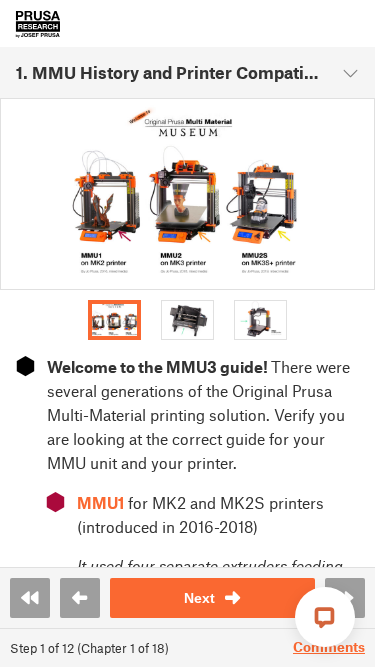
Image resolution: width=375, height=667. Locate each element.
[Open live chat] (325, 617)
